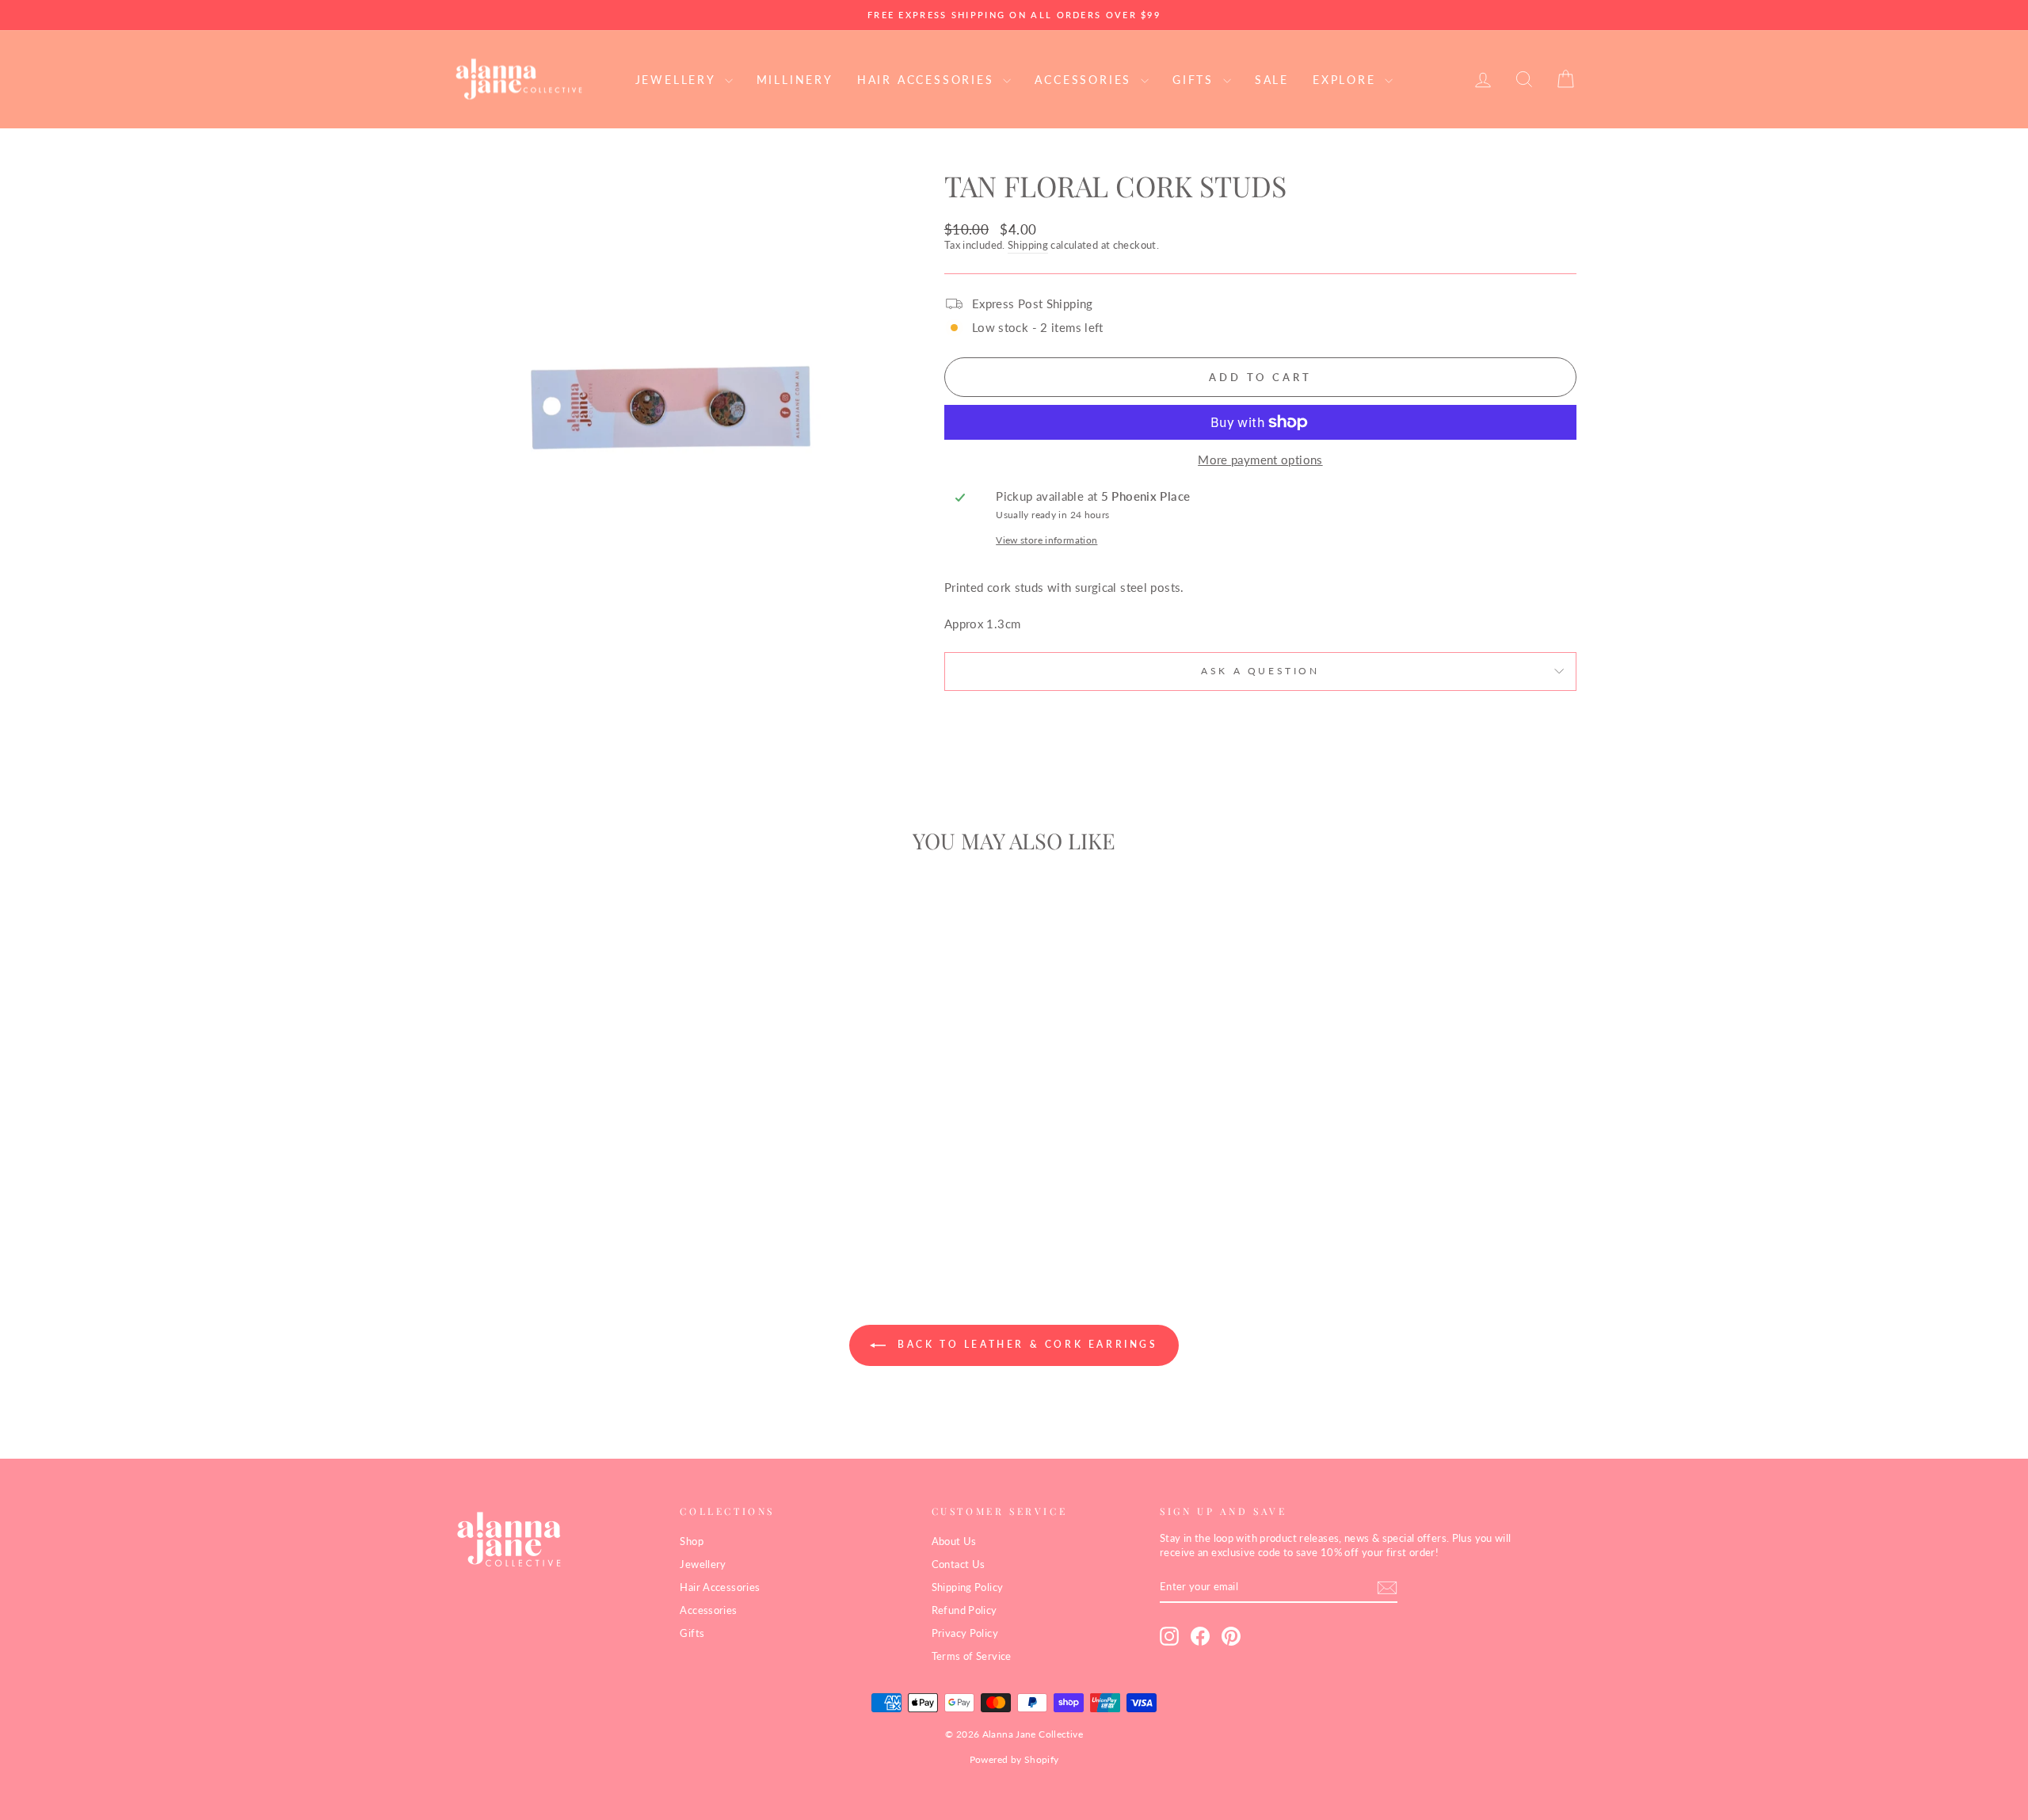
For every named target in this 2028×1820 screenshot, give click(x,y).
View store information (1046, 540)
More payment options (1260, 460)
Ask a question (1260, 671)
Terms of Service (972, 1656)
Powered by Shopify (1014, 1759)
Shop (692, 1541)
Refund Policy (964, 1610)
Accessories (1086, 80)
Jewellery (678, 80)
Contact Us (959, 1564)
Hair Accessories (928, 80)
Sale (1272, 80)
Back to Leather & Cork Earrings (1025, 1344)
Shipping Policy (968, 1587)
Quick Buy (586, 1141)
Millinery (795, 80)
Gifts (1196, 80)
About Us (954, 1541)
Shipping (1028, 245)
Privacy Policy (965, 1633)
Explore (1347, 80)
